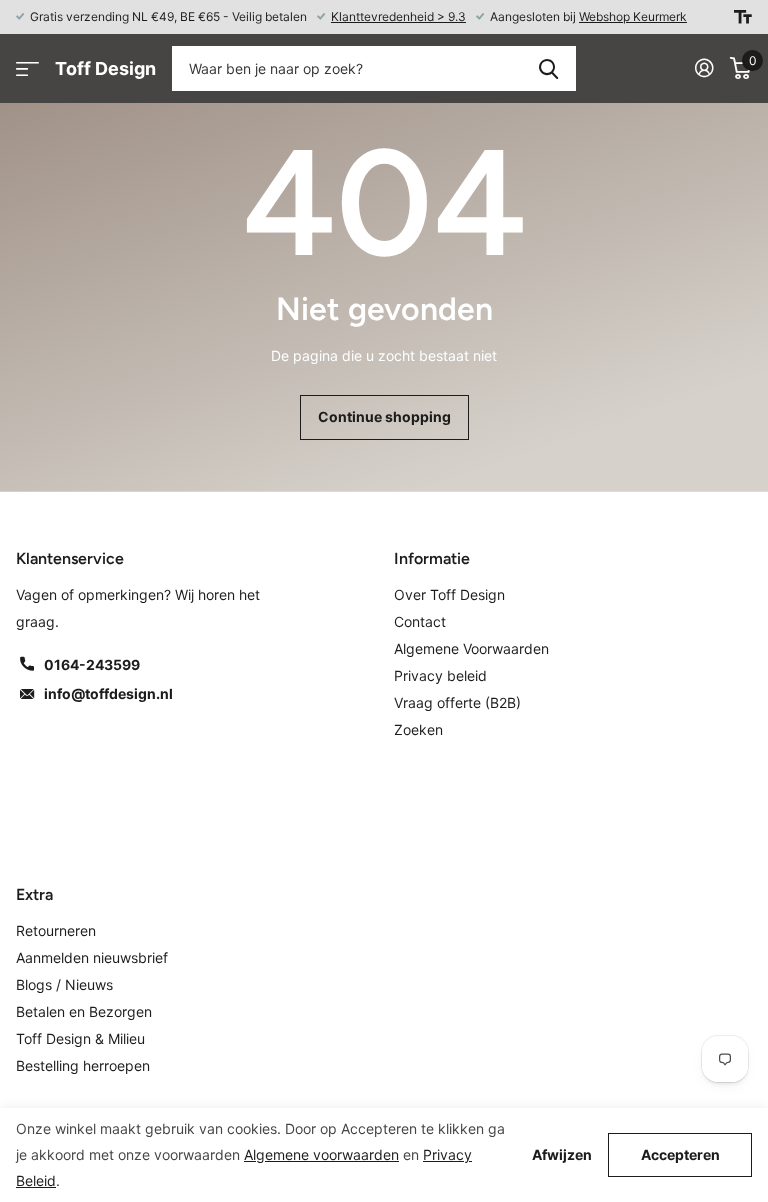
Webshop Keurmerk (633, 16)
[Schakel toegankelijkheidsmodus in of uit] (743, 17)
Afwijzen (562, 1155)
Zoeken (548, 68)
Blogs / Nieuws (64, 984)
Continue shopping (384, 416)
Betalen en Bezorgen (84, 1011)
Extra (34, 894)
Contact (420, 621)
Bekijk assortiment (27, 68)
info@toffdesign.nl (108, 693)
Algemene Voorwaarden (471, 648)
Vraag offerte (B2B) (457, 702)
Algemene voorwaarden (321, 1154)
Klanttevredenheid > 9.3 (398, 16)
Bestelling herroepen (83, 1065)
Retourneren (56, 930)
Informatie (432, 558)
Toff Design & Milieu (80, 1038)
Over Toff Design (449, 594)
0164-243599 (92, 664)
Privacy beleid (440, 675)
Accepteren (680, 1154)
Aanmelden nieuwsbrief (92, 957)
